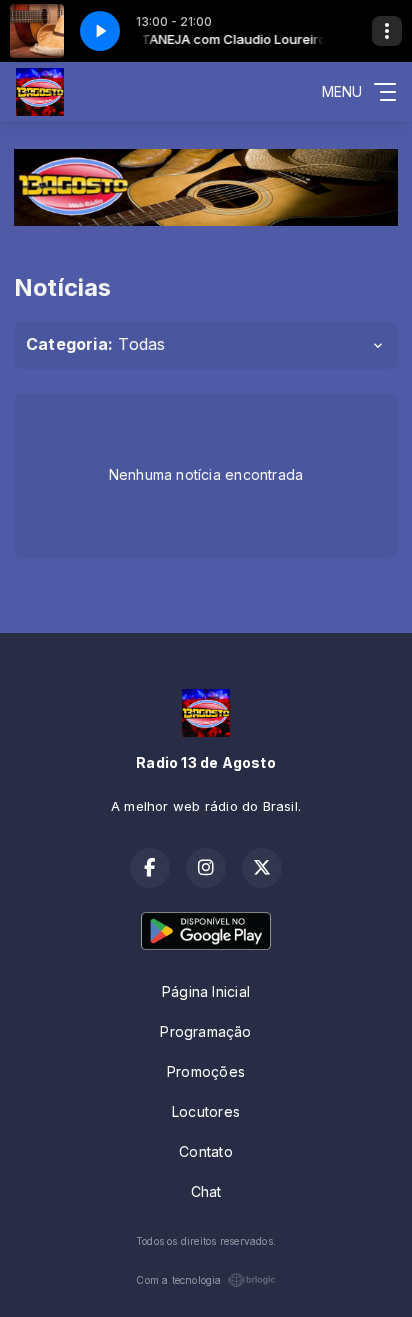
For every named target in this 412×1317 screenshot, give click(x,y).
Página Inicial (206, 991)
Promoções (206, 1071)
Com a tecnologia (178, 1280)
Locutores (206, 1111)
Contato (205, 1151)
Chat (206, 1191)
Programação (205, 1031)
